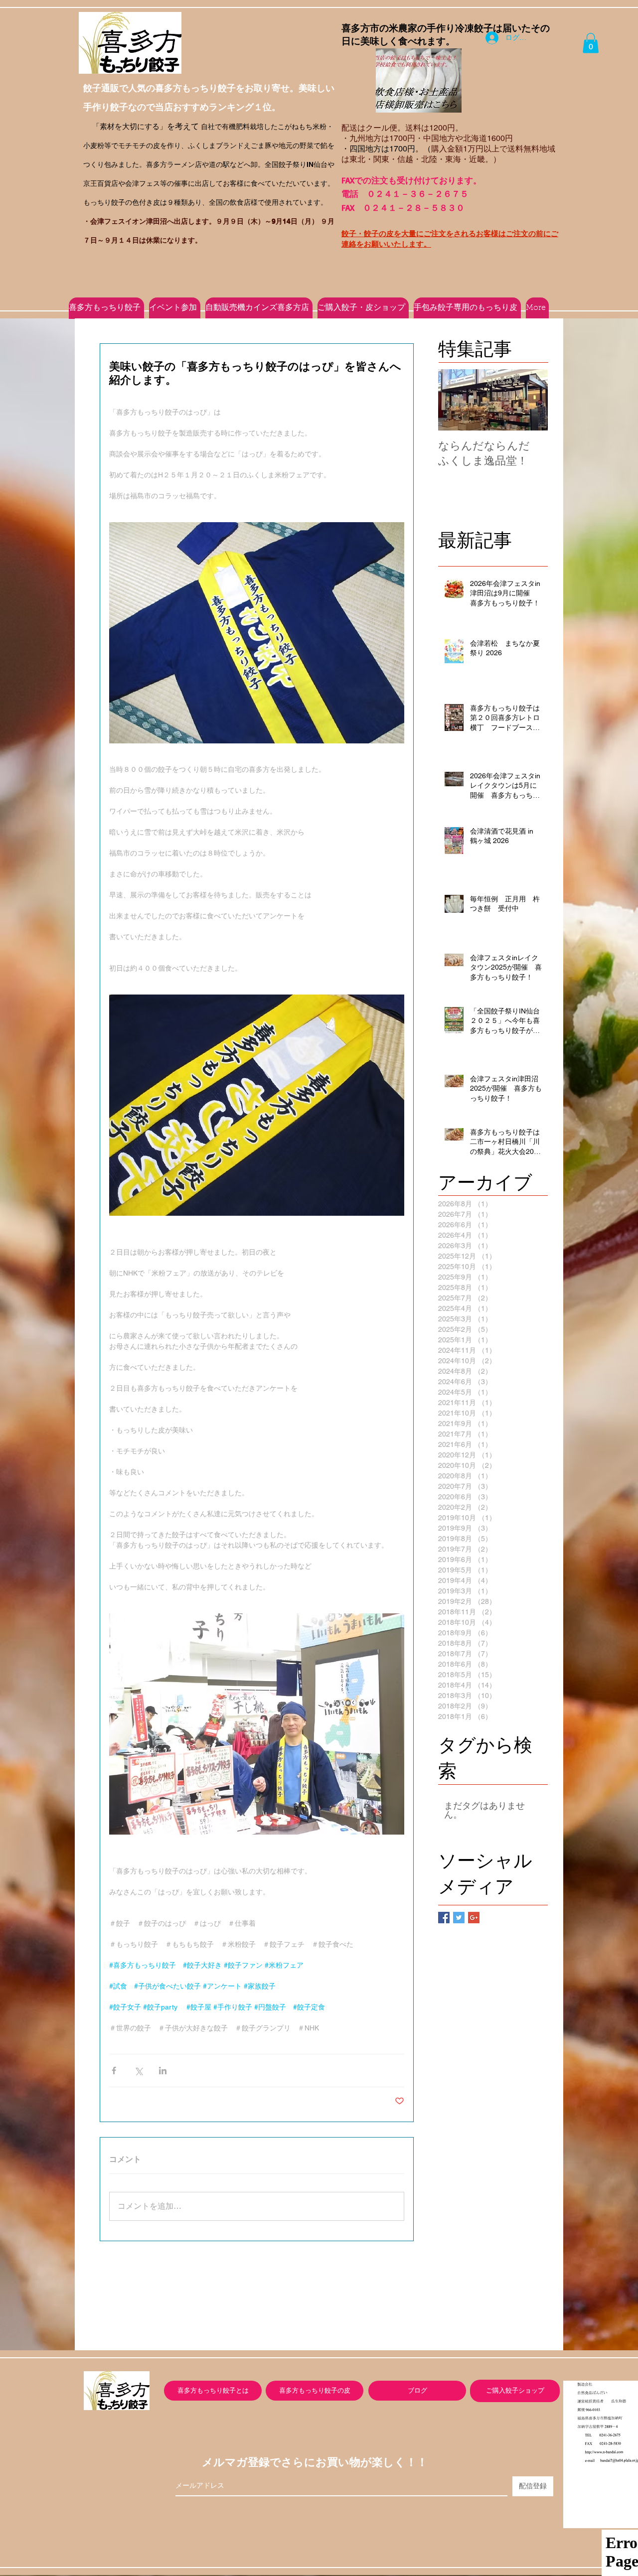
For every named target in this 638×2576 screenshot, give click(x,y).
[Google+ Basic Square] (474, 1918)
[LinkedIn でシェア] (163, 2071)
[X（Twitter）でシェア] (138, 2071)
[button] (591, 43)
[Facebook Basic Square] (444, 1918)
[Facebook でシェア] (114, 2071)
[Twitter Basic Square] (459, 1918)
